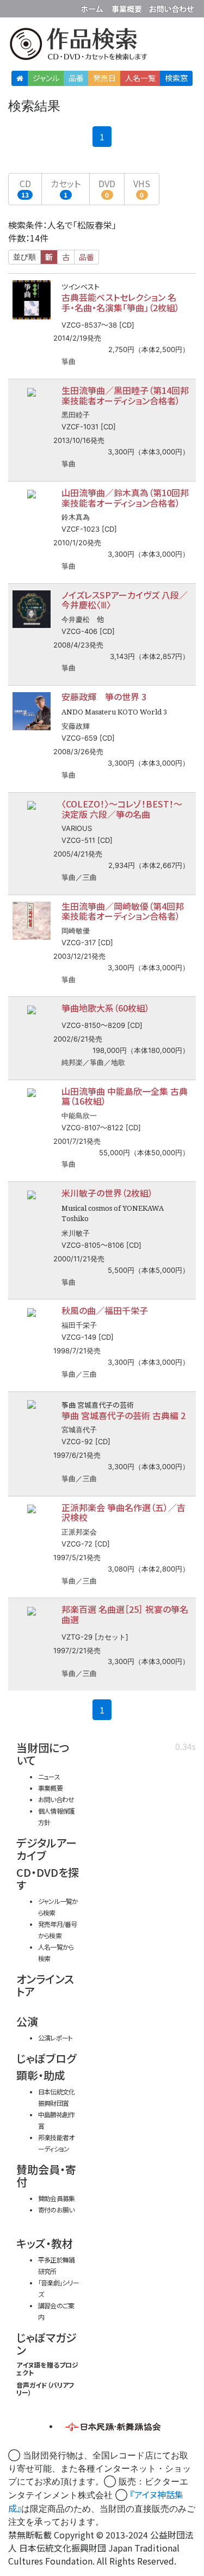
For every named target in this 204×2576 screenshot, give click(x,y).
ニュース (49, 1776)
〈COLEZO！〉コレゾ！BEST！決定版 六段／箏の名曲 (122, 809)
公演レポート (55, 2038)
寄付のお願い (56, 2210)
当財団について (43, 1754)
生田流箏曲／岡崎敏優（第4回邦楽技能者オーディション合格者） (123, 911)
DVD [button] (107, 188)
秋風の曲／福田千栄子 (105, 1310)
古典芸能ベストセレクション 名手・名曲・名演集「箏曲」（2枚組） (120, 302)
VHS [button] (142, 188)
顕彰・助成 (41, 2075)
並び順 (24, 257)
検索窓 (176, 78)
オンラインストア (45, 1985)
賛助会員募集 (56, 2198)
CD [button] (25, 188)
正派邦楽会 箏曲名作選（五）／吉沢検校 (123, 1512)
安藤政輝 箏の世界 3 (104, 697)
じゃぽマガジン (47, 2344)
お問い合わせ (171, 7)
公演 (27, 2021)
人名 (140, 78)
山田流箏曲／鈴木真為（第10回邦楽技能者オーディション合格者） (125, 498)
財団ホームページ (94, 7)
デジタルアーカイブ (47, 1849)
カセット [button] (66, 188)
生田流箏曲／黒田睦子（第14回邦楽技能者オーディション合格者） (125, 395)
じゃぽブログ (46, 2058)
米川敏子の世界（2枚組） (107, 1193)
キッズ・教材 (45, 2243)
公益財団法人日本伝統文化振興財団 (15, 8)
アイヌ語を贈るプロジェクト (47, 2368)
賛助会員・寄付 (46, 2176)
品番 (76, 78)
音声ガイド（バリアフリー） (45, 2389)
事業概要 (128, 7)
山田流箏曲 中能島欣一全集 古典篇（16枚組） (125, 1096)
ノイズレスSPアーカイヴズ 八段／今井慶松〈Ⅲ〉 (125, 600)
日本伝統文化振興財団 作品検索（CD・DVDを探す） (102, 46)
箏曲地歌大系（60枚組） (106, 1008)
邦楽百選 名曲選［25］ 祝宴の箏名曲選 (125, 1614)
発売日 (104, 78)
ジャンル (46, 78)
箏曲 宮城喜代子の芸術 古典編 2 (123, 1415)
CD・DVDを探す (48, 1878)
